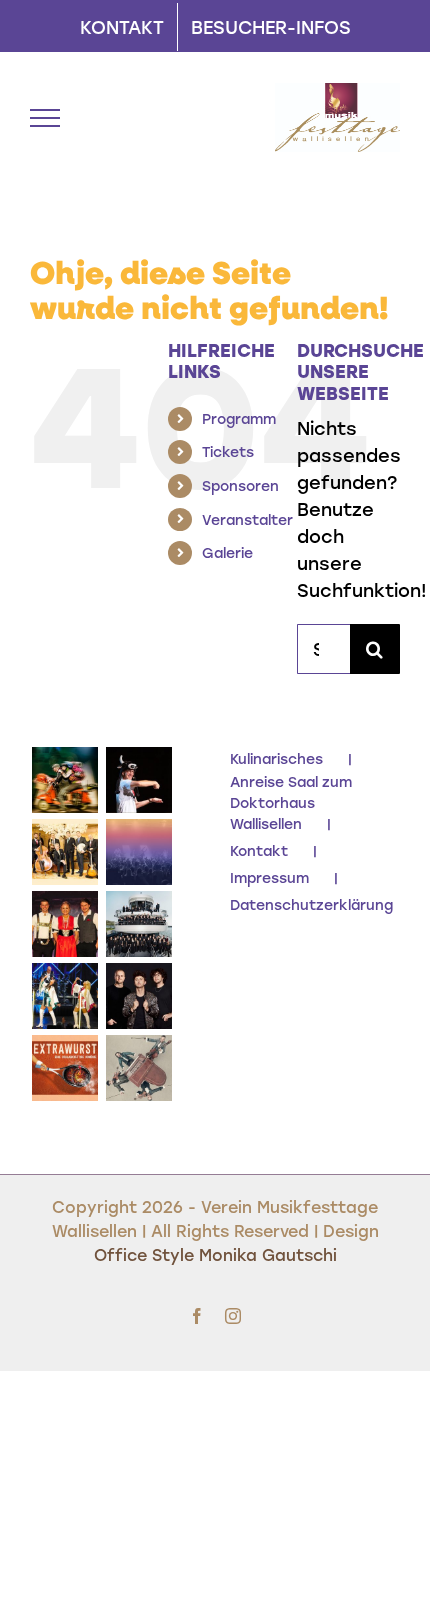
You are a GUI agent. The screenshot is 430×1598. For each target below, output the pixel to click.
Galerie (227, 552)
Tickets (228, 451)
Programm (239, 418)
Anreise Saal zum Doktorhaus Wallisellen (291, 802)
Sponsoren (240, 485)
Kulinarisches (276, 758)
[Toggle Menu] (45, 118)
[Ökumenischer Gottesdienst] (138, 852)
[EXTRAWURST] (64, 1068)
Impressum (269, 877)
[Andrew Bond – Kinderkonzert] (138, 780)
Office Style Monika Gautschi (215, 1254)
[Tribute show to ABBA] (64, 996)
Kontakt (259, 850)
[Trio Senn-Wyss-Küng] (64, 924)
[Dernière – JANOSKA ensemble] (138, 1068)
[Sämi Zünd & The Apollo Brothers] (64, 852)
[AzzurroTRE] (64, 780)
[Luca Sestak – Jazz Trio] (138, 996)
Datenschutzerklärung (311, 904)
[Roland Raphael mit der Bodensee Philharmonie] (138, 924)
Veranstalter (247, 519)
